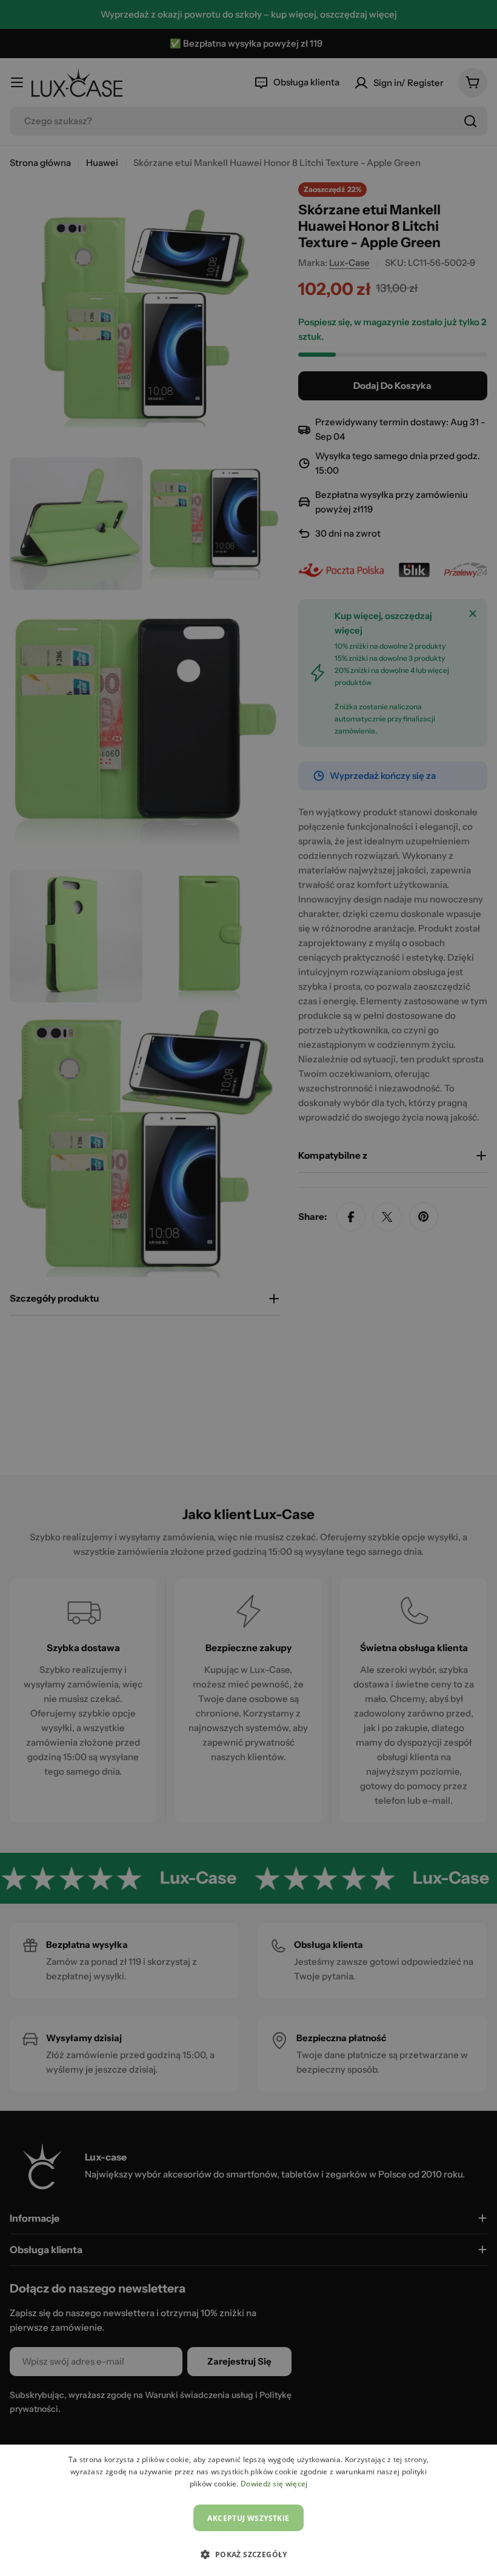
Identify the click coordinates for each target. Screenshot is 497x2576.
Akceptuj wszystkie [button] (248, 2518)
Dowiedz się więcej (274, 2484)
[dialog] (248, 2510)
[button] (248, 2554)
